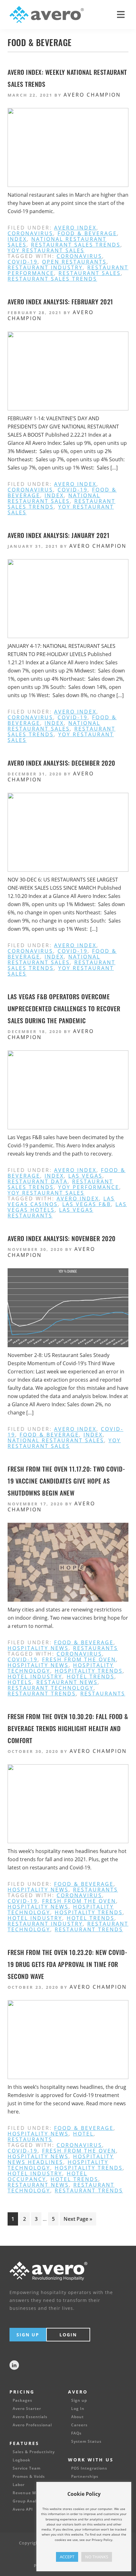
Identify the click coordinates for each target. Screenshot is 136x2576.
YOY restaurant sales (46, 250)
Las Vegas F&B (87, 1204)
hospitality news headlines (61, 2159)
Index (17, 239)
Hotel (83, 2134)
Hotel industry (35, 1676)
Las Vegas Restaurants (50, 1213)
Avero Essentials (30, 2417)
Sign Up (28, 2335)
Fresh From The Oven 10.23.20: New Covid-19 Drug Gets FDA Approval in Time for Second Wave (67, 1964)
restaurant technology (51, 1688)
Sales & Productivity (34, 2452)
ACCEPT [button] (67, 2557)
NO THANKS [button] (97, 2557)
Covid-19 (23, 262)
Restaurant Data (38, 1181)
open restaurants (74, 262)
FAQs (76, 2433)
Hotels (20, 1682)
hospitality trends (89, 1671)
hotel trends (91, 1676)
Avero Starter (27, 2409)
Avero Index (75, 228)
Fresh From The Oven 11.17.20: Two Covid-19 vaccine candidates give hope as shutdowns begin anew (66, 1481)
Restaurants (96, 1648)
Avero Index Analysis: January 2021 (59, 535)
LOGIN (68, 2335)
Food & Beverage (87, 233)
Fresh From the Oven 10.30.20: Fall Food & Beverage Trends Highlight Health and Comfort (68, 1728)
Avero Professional (32, 2425)
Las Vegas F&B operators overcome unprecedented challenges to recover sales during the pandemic (64, 1008)
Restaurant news (67, 1682)
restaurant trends (42, 1694)
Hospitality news (38, 1665)
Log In (78, 2409)
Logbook (22, 2460)
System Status (86, 2442)
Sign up (79, 2400)
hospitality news (38, 1648)
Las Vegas (85, 1176)
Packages (22, 2400)
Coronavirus (30, 233)
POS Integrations (89, 2468)
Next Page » (78, 2220)
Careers (79, 2425)
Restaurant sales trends (76, 245)
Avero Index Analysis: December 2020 (62, 763)
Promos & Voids (29, 2477)
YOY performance (89, 1187)
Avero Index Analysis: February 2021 (60, 302)
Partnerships (85, 2477)
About (77, 2417)
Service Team (27, 2468)
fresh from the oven (79, 1659)
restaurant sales (90, 273)
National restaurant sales (54, 498)
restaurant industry (45, 267)
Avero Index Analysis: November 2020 (62, 1238)
